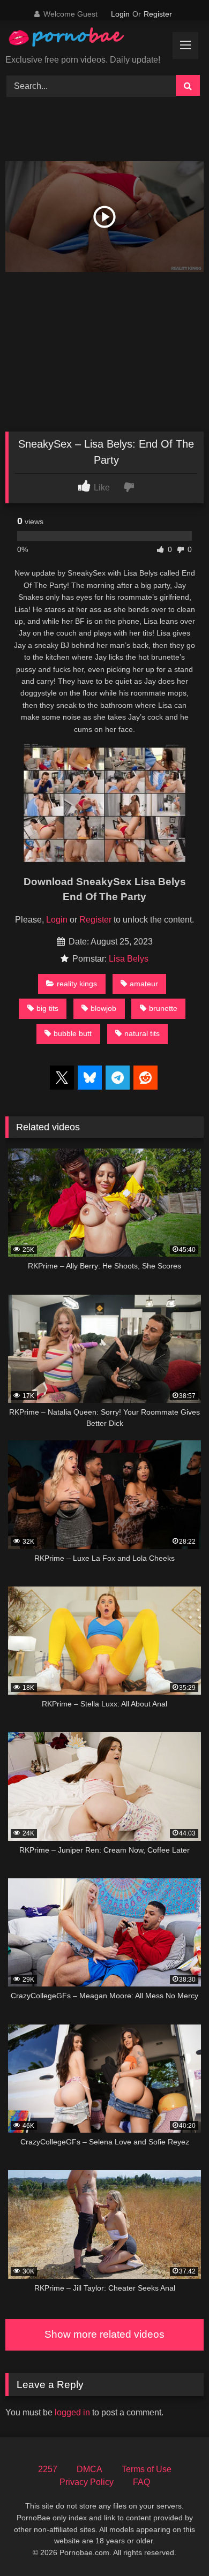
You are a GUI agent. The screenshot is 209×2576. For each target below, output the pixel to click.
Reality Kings (77, 984)
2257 (48, 2469)
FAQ (141, 2482)
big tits (47, 1008)
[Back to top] (176, 2544)
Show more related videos (104, 2334)
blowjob (103, 1008)
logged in (72, 2412)
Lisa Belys (129, 959)
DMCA (89, 2469)
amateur (144, 984)
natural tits (142, 1033)
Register (158, 14)
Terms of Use (147, 2469)
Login (120, 14)
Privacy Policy (87, 2482)
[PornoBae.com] (77, 40)
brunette (163, 1008)
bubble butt (73, 1033)
